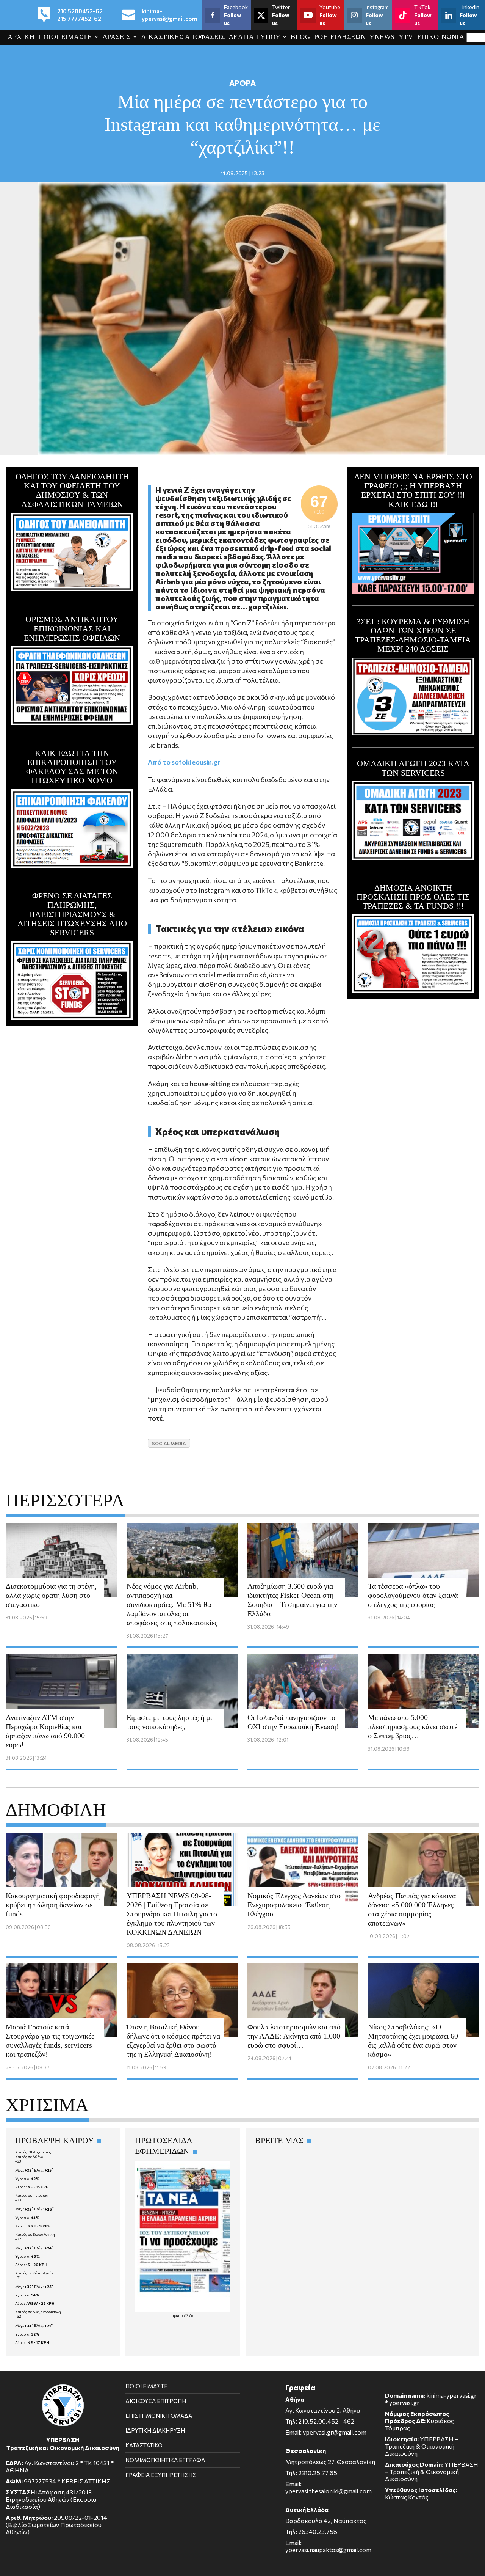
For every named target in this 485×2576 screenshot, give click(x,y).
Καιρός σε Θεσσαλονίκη (35, 2234)
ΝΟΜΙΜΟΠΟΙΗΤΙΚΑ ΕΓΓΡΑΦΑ (165, 2460)
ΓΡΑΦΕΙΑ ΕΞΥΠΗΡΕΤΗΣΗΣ (161, 2475)
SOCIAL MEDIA (169, 1443)
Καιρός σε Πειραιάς (32, 2195)
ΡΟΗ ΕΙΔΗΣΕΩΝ (340, 37)
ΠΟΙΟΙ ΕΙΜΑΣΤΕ (65, 37)
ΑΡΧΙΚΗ (21, 37)
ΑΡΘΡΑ (242, 83)
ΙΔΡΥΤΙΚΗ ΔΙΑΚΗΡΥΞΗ (155, 2430)
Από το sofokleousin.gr (184, 762)
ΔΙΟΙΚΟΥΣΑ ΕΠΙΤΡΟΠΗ (156, 2401)
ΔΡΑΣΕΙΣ (117, 37)
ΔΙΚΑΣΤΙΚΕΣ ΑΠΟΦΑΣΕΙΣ (183, 37)
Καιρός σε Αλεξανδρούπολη (38, 2312)
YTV (406, 37)
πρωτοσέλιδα (183, 2315)
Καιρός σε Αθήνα (29, 2157)
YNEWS (382, 37)
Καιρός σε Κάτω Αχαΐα (34, 2273)
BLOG (300, 37)
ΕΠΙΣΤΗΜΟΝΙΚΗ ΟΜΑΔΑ (159, 2416)
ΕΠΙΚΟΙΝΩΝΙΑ (441, 37)
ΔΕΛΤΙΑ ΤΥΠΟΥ (255, 37)
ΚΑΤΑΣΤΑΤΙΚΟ (144, 2445)
